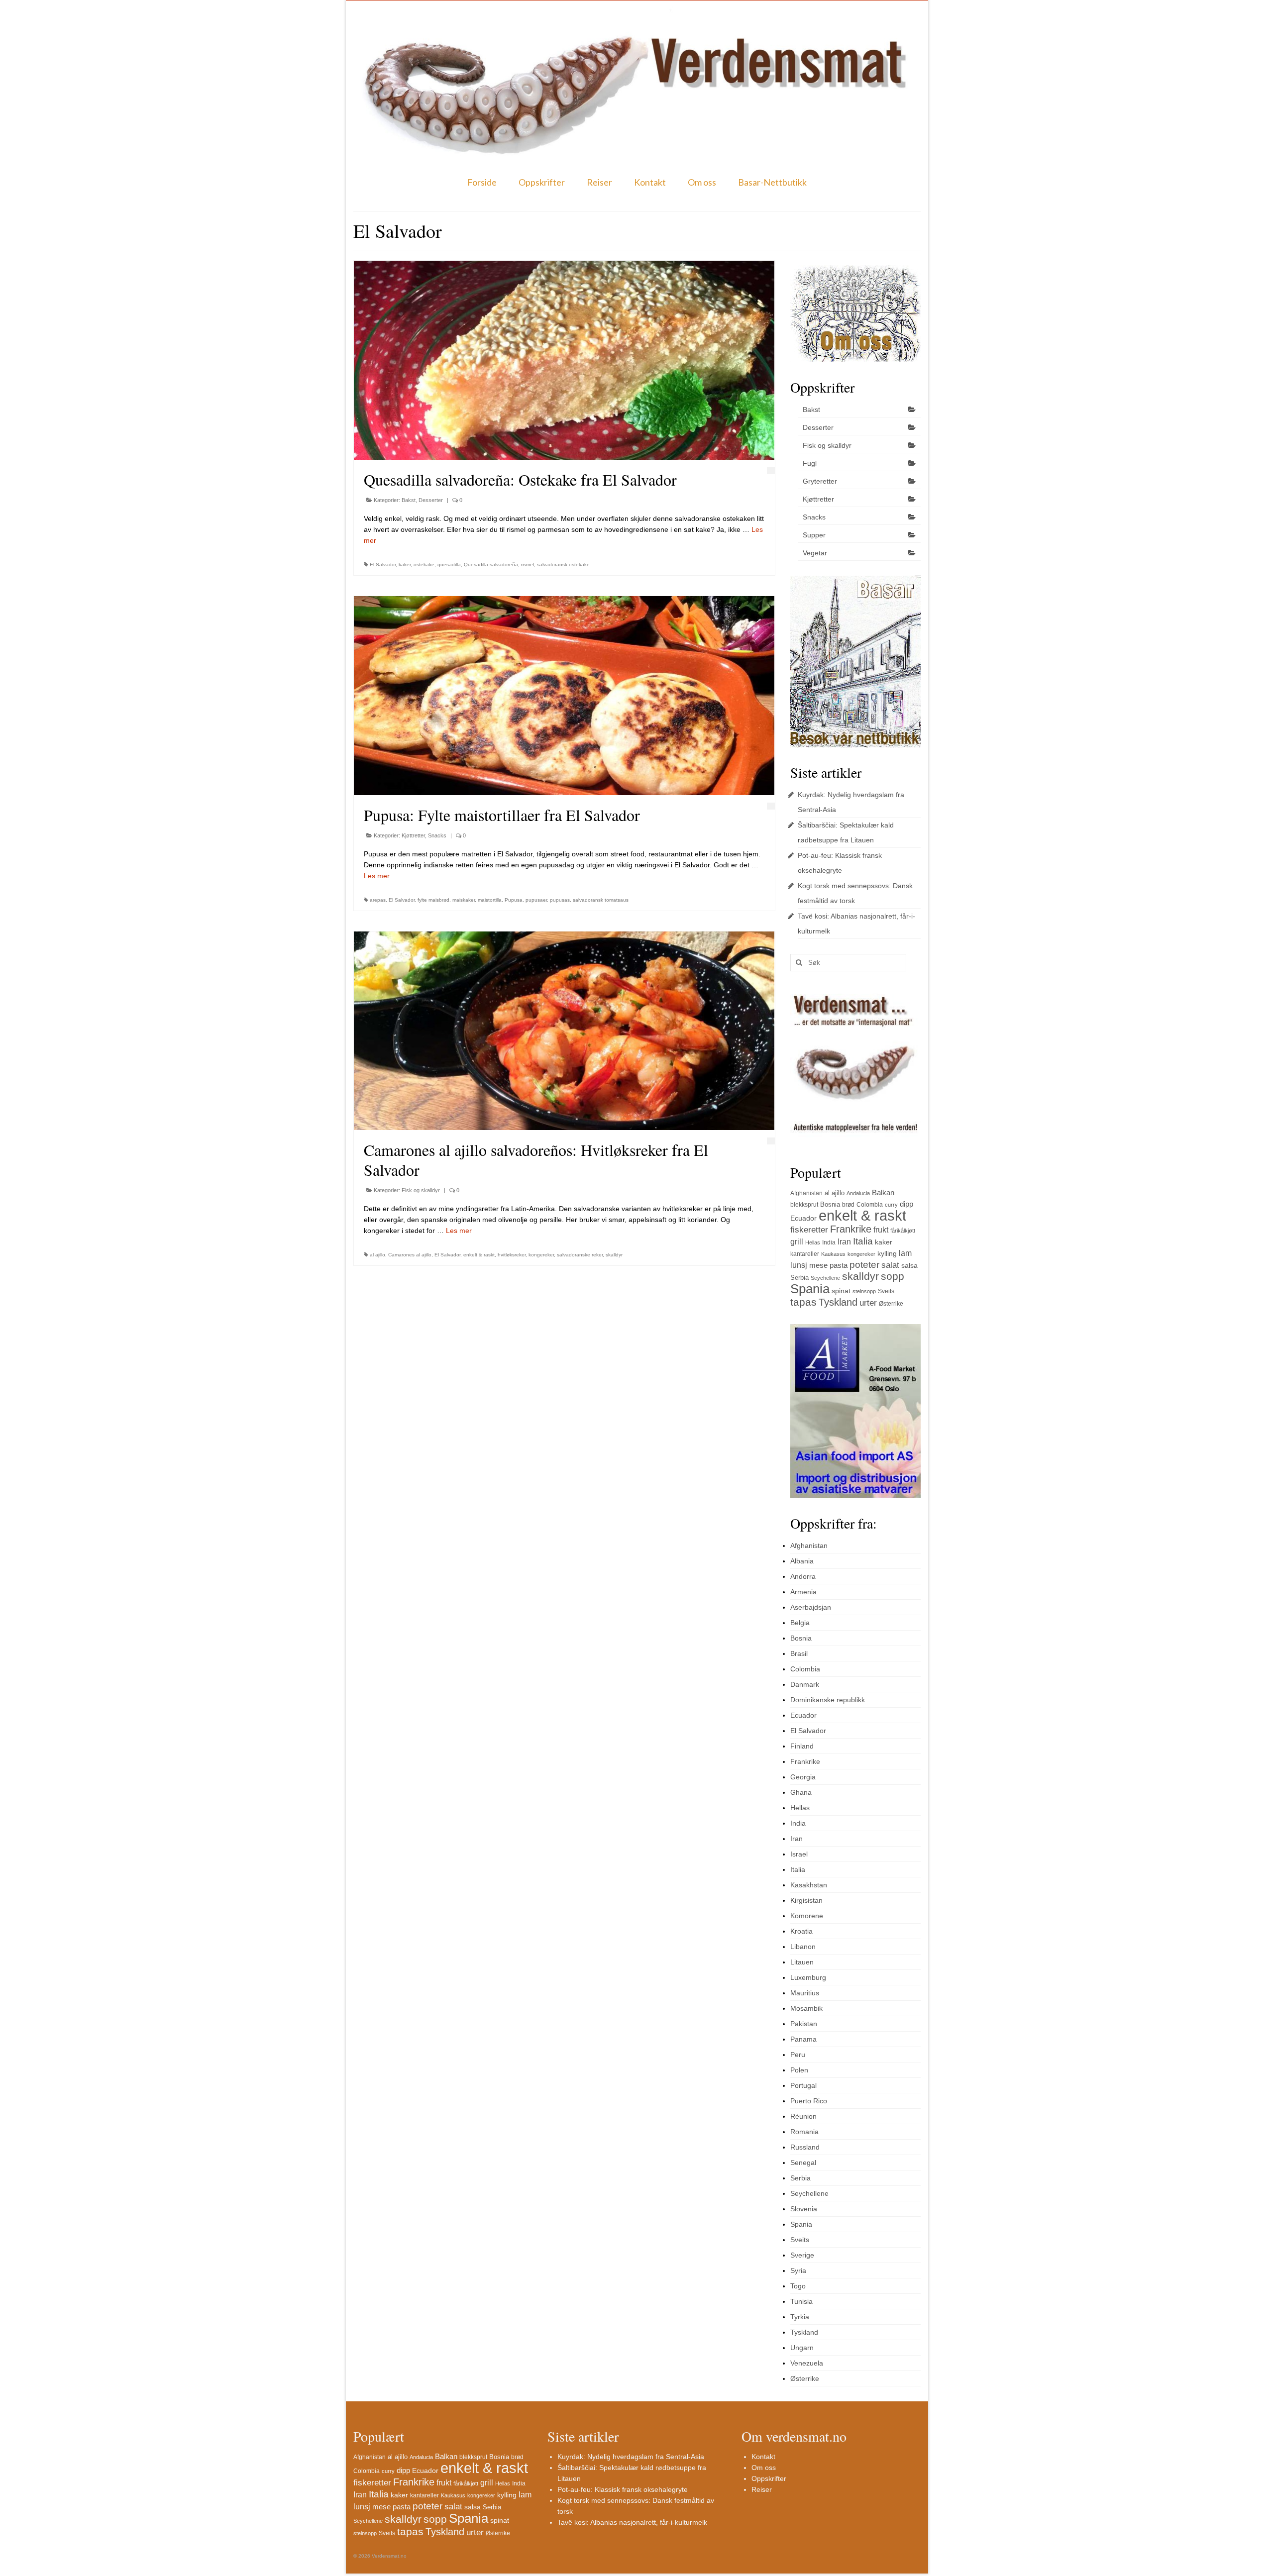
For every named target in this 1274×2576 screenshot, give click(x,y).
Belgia (800, 1623)
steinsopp (864, 1291)
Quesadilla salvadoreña (491, 565)
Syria (798, 2270)
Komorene (807, 1916)
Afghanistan (806, 1193)
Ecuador (803, 1218)
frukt (881, 1230)
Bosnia (830, 1204)
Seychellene (825, 1278)
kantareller (805, 1254)
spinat (841, 1291)
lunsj (799, 1265)
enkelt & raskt (479, 1255)
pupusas (560, 900)
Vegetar (815, 553)
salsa (909, 1265)
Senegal (803, 2163)
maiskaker (464, 900)
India (829, 1242)
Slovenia (804, 2209)
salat (890, 1265)
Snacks (437, 835)
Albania (802, 1561)
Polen (799, 2070)
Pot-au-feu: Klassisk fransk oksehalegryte (623, 2489)
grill (797, 1242)
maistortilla (490, 900)
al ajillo (377, 1255)
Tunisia (801, 2301)
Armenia (803, 1592)
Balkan (883, 1192)
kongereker (541, 1255)
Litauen (802, 1962)
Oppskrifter (542, 182)
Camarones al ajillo (410, 1255)
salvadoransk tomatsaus (601, 900)
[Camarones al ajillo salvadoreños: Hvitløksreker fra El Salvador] (564, 1031)
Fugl (810, 463)
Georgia (803, 1777)
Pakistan (804, 2024)
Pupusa (514, 900)
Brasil (799, 1653)
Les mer (377, 876)
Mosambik (806, 2008)
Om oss (702, 182)
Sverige (802, 2255)
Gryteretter (820, 481)
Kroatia (801, 1931)
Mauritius (805, 1993)
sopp (893, 1276)
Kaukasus (833, 1254)
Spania (810, 1289)
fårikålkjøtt (903, 1231)
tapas (803, 1302)
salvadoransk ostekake (563, 565)
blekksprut (804, 1205)
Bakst (409, 500)
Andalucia (858, 1193)
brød (848, 1205)
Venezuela (807, 2363)
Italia (863, 1241)
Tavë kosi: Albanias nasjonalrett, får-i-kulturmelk (632, 2522)
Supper (814, 535)
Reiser (599, 182)
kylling (887, 1253)
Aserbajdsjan (811, 1607)
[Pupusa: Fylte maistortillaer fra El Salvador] (564, 696)
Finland (802, 1746)
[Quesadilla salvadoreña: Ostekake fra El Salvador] (564, 360)
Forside (482, 182)
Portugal (803, 2085)
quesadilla (449, 565)
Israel (799, 1854)
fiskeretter (809, 1230)
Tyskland (838, 1302)
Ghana (801, 1792)
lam (905, 1253)
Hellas (813, 1242)
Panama (803, 2039)
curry (891, 1205)
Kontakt (650, 182)
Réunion (803, 2116)
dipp (906, 1204)
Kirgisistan (806, 1900)
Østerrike (891, 1304)
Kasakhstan (809, 1885)
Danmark (805, 1684)
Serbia (799, 1278)
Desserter (431, 500)
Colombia (870, 1205)
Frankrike (851, 1229)
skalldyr (614, 1255)
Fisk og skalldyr (421, 1190)
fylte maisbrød (433, 900)
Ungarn (802, 2348)
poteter (864, 1265)
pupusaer (536, 900)
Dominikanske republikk (828, 1700)
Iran (844, 1242)
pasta (839, 1265)
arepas (378, 900)
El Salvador (383, 565)
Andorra (803, 1576)
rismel (528, 565)
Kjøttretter (413, 835)
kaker (405, 565)
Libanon (803, 1947)
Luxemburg (808, 1977)
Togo (798, 2286)
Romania (804, 2132)
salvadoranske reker (580, 1255)
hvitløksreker (512, 1255)
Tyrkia (800, 2317)
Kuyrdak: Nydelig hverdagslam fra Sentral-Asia (631, 2457)
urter (868, 1303)
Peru (798, 2055)
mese (818, 1265)
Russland (805, 2147)
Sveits (886, 1291)
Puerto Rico (809, 2101)
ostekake (424, 565)
